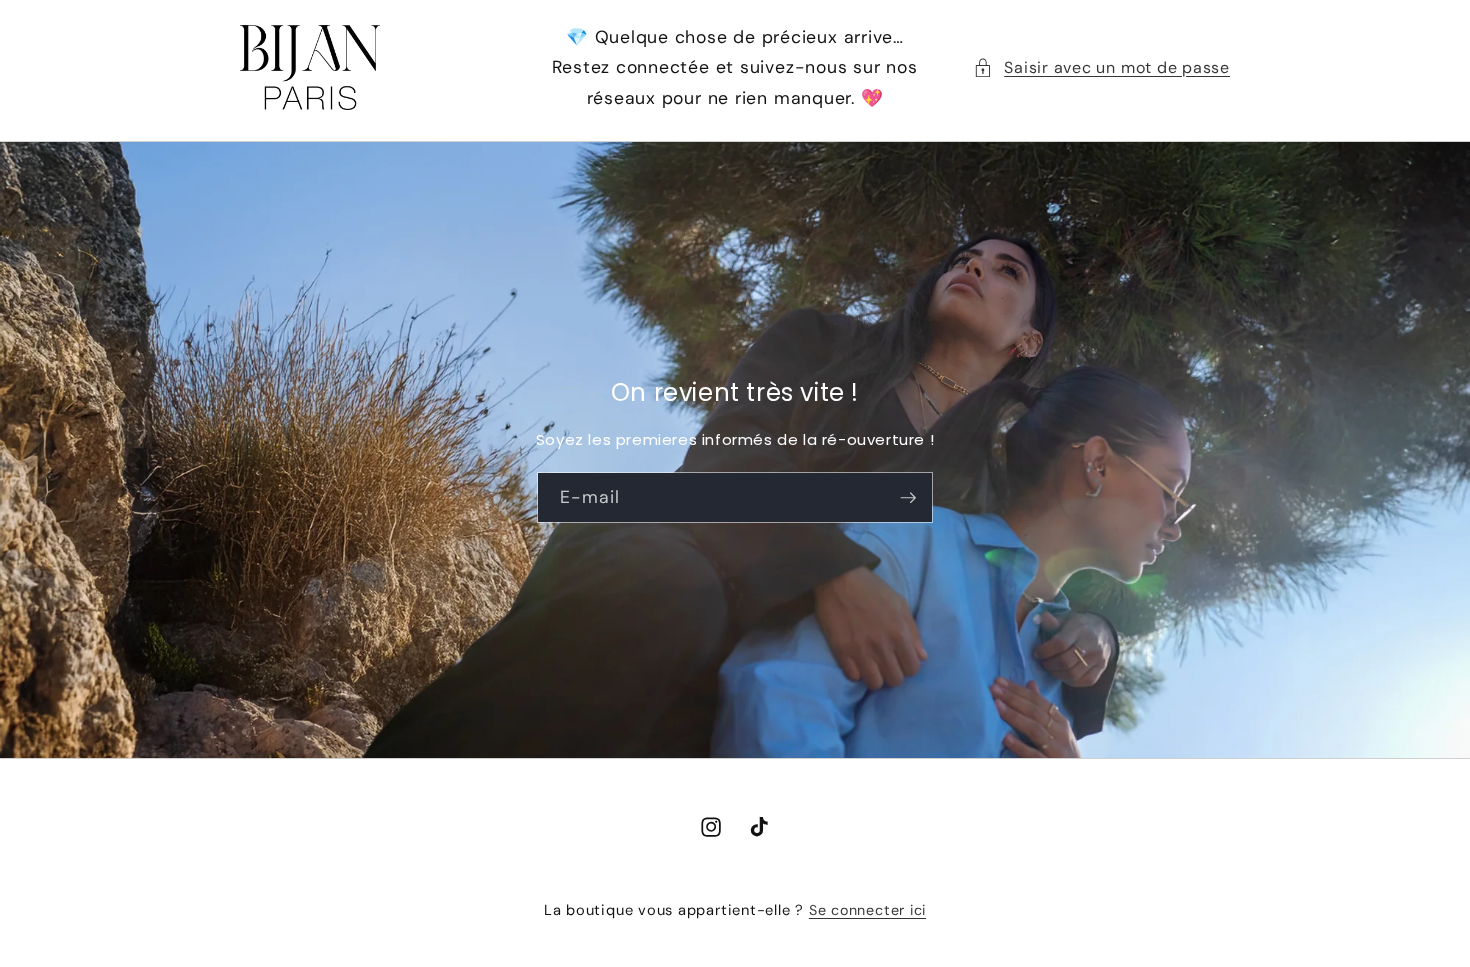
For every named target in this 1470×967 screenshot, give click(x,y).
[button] (1101, 68)
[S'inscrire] (908, 497)
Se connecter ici (867, 910)
